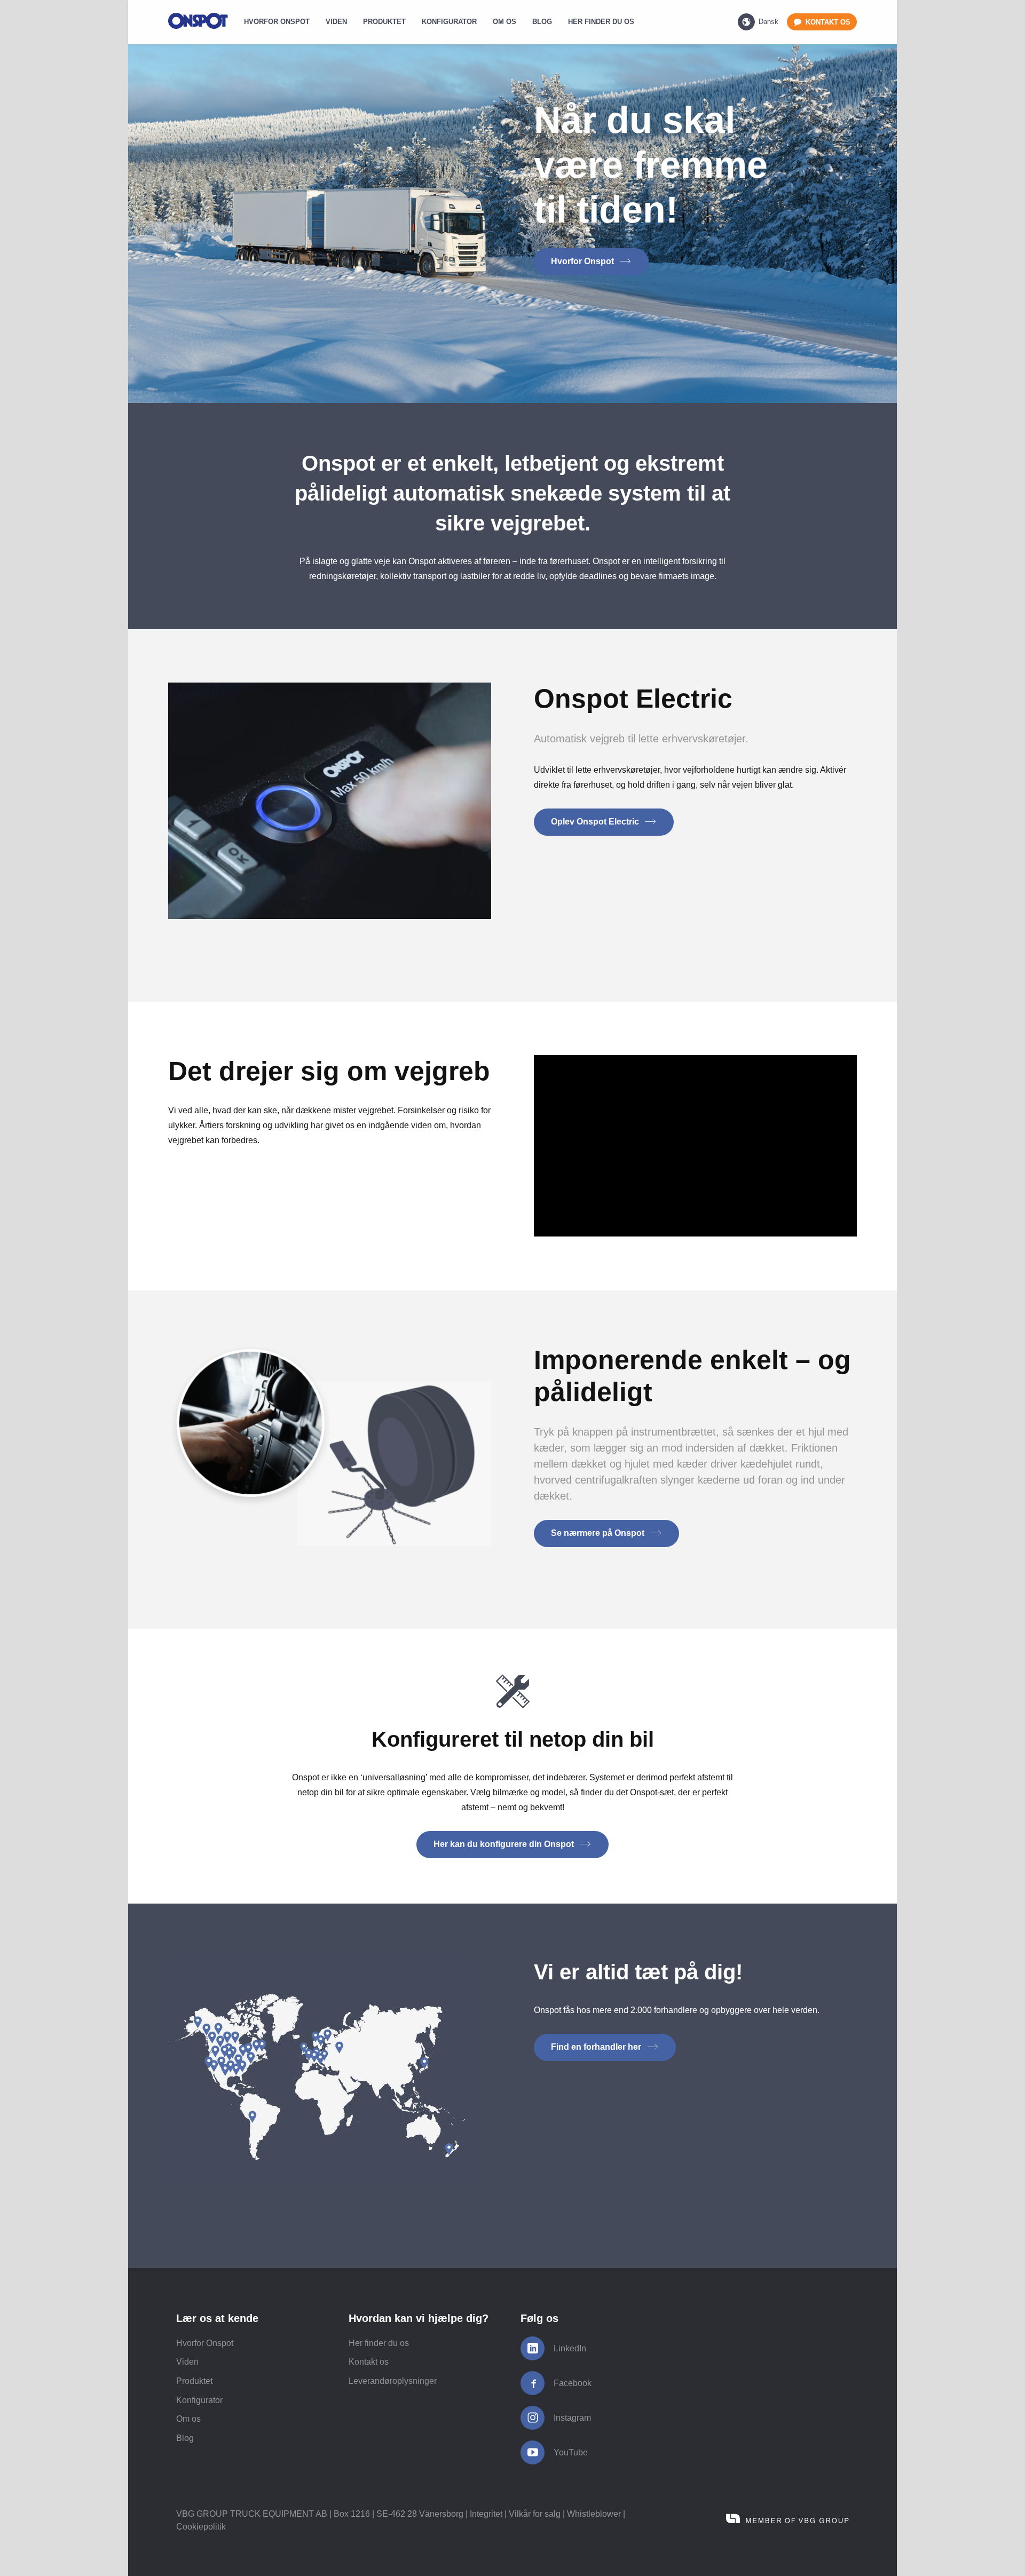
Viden (187, 2362)
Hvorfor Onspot (205, 2343)
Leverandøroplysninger (393, 2381)
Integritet (486, 2514)
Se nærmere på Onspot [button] (599, 1533)
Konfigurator (199, 2400)
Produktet (194, 2381)
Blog (185, 2438)
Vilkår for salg (535, 2514)
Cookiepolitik (201, 2527)
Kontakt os (369, 2362)
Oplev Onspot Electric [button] (596, 822)
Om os (188, 2419)
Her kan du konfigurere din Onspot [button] (505, 1844)
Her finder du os (379, 2343)
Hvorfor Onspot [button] (584, 261)
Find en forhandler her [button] (597, 2047)
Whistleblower (594, 2514)
